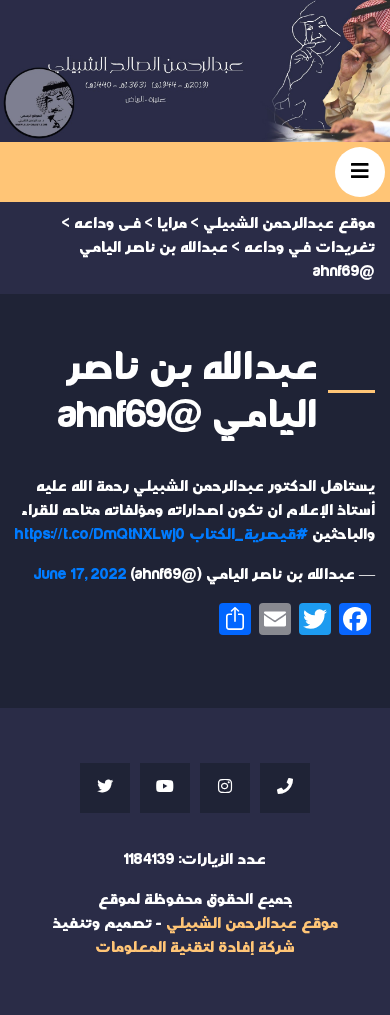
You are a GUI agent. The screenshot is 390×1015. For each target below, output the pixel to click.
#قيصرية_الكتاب (248, 534)
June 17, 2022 (80, 574)
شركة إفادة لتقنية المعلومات (195, 947)
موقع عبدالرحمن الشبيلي (252, 923)
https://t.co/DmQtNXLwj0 (100, 534)
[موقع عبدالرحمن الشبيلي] (195, 71)
